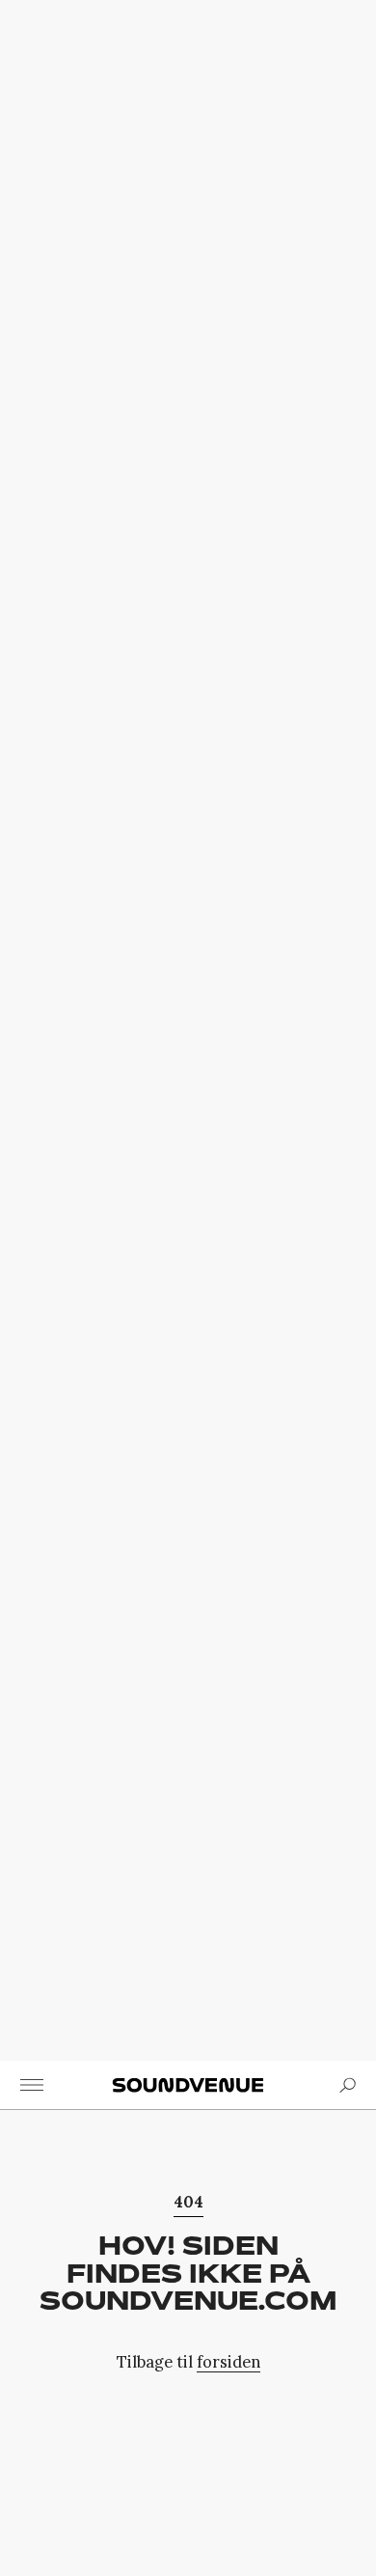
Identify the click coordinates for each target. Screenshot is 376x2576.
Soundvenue (188, 2085)
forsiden (228, 2361)
